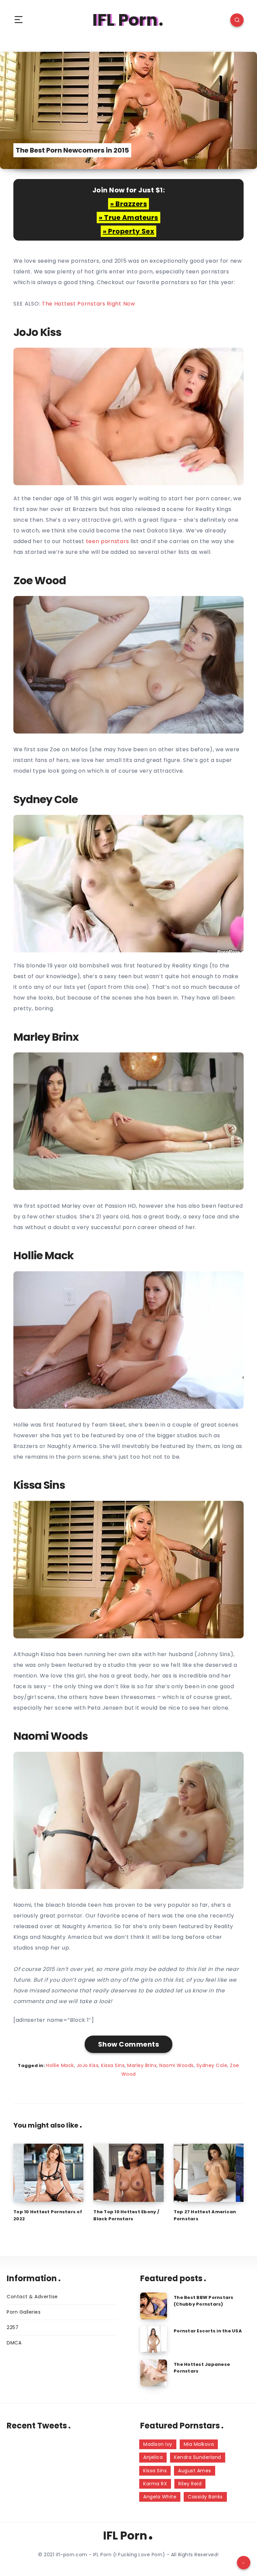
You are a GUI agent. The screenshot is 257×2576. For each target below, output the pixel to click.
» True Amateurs (128, 218)
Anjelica (153, 2457)
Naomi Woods (177, 2065)
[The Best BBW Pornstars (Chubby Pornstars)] (154, 2306)
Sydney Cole (212, 2065)
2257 (13, 2327)
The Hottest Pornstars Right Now (89, 304)
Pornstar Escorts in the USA (208, 2331)
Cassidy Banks (205, 2497)
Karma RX (155, 2484)
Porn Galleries (24, 2312)
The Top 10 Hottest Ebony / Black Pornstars (126, 2215)
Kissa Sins (113, 2065)
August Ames (195, 2471)
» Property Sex (128, 231)
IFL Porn (125, 20)
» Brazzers (128, 204)
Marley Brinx (142, 2065)
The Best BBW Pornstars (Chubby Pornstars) (204, 2301)
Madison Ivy (158, 2444)
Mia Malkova (199, 2444)
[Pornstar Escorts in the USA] (154, 2339)
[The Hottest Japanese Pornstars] (154, 2373)
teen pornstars (108, 541)
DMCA (14, 2343)
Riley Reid (190, 2484)
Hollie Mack (60, 2065)
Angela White (160, 2497)
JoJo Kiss (88, 2065)
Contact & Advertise (32, 2297)
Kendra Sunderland (198, 2457)
